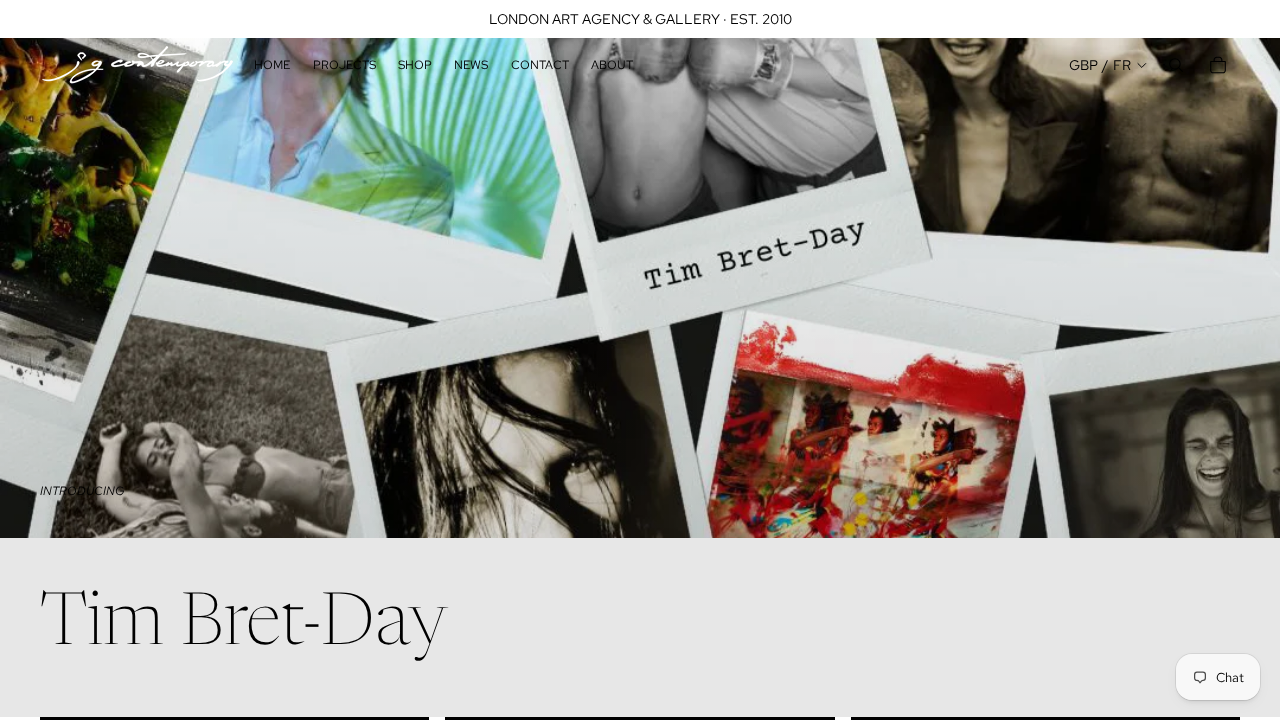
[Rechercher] (1176, 65)
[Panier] (1218, 65)
